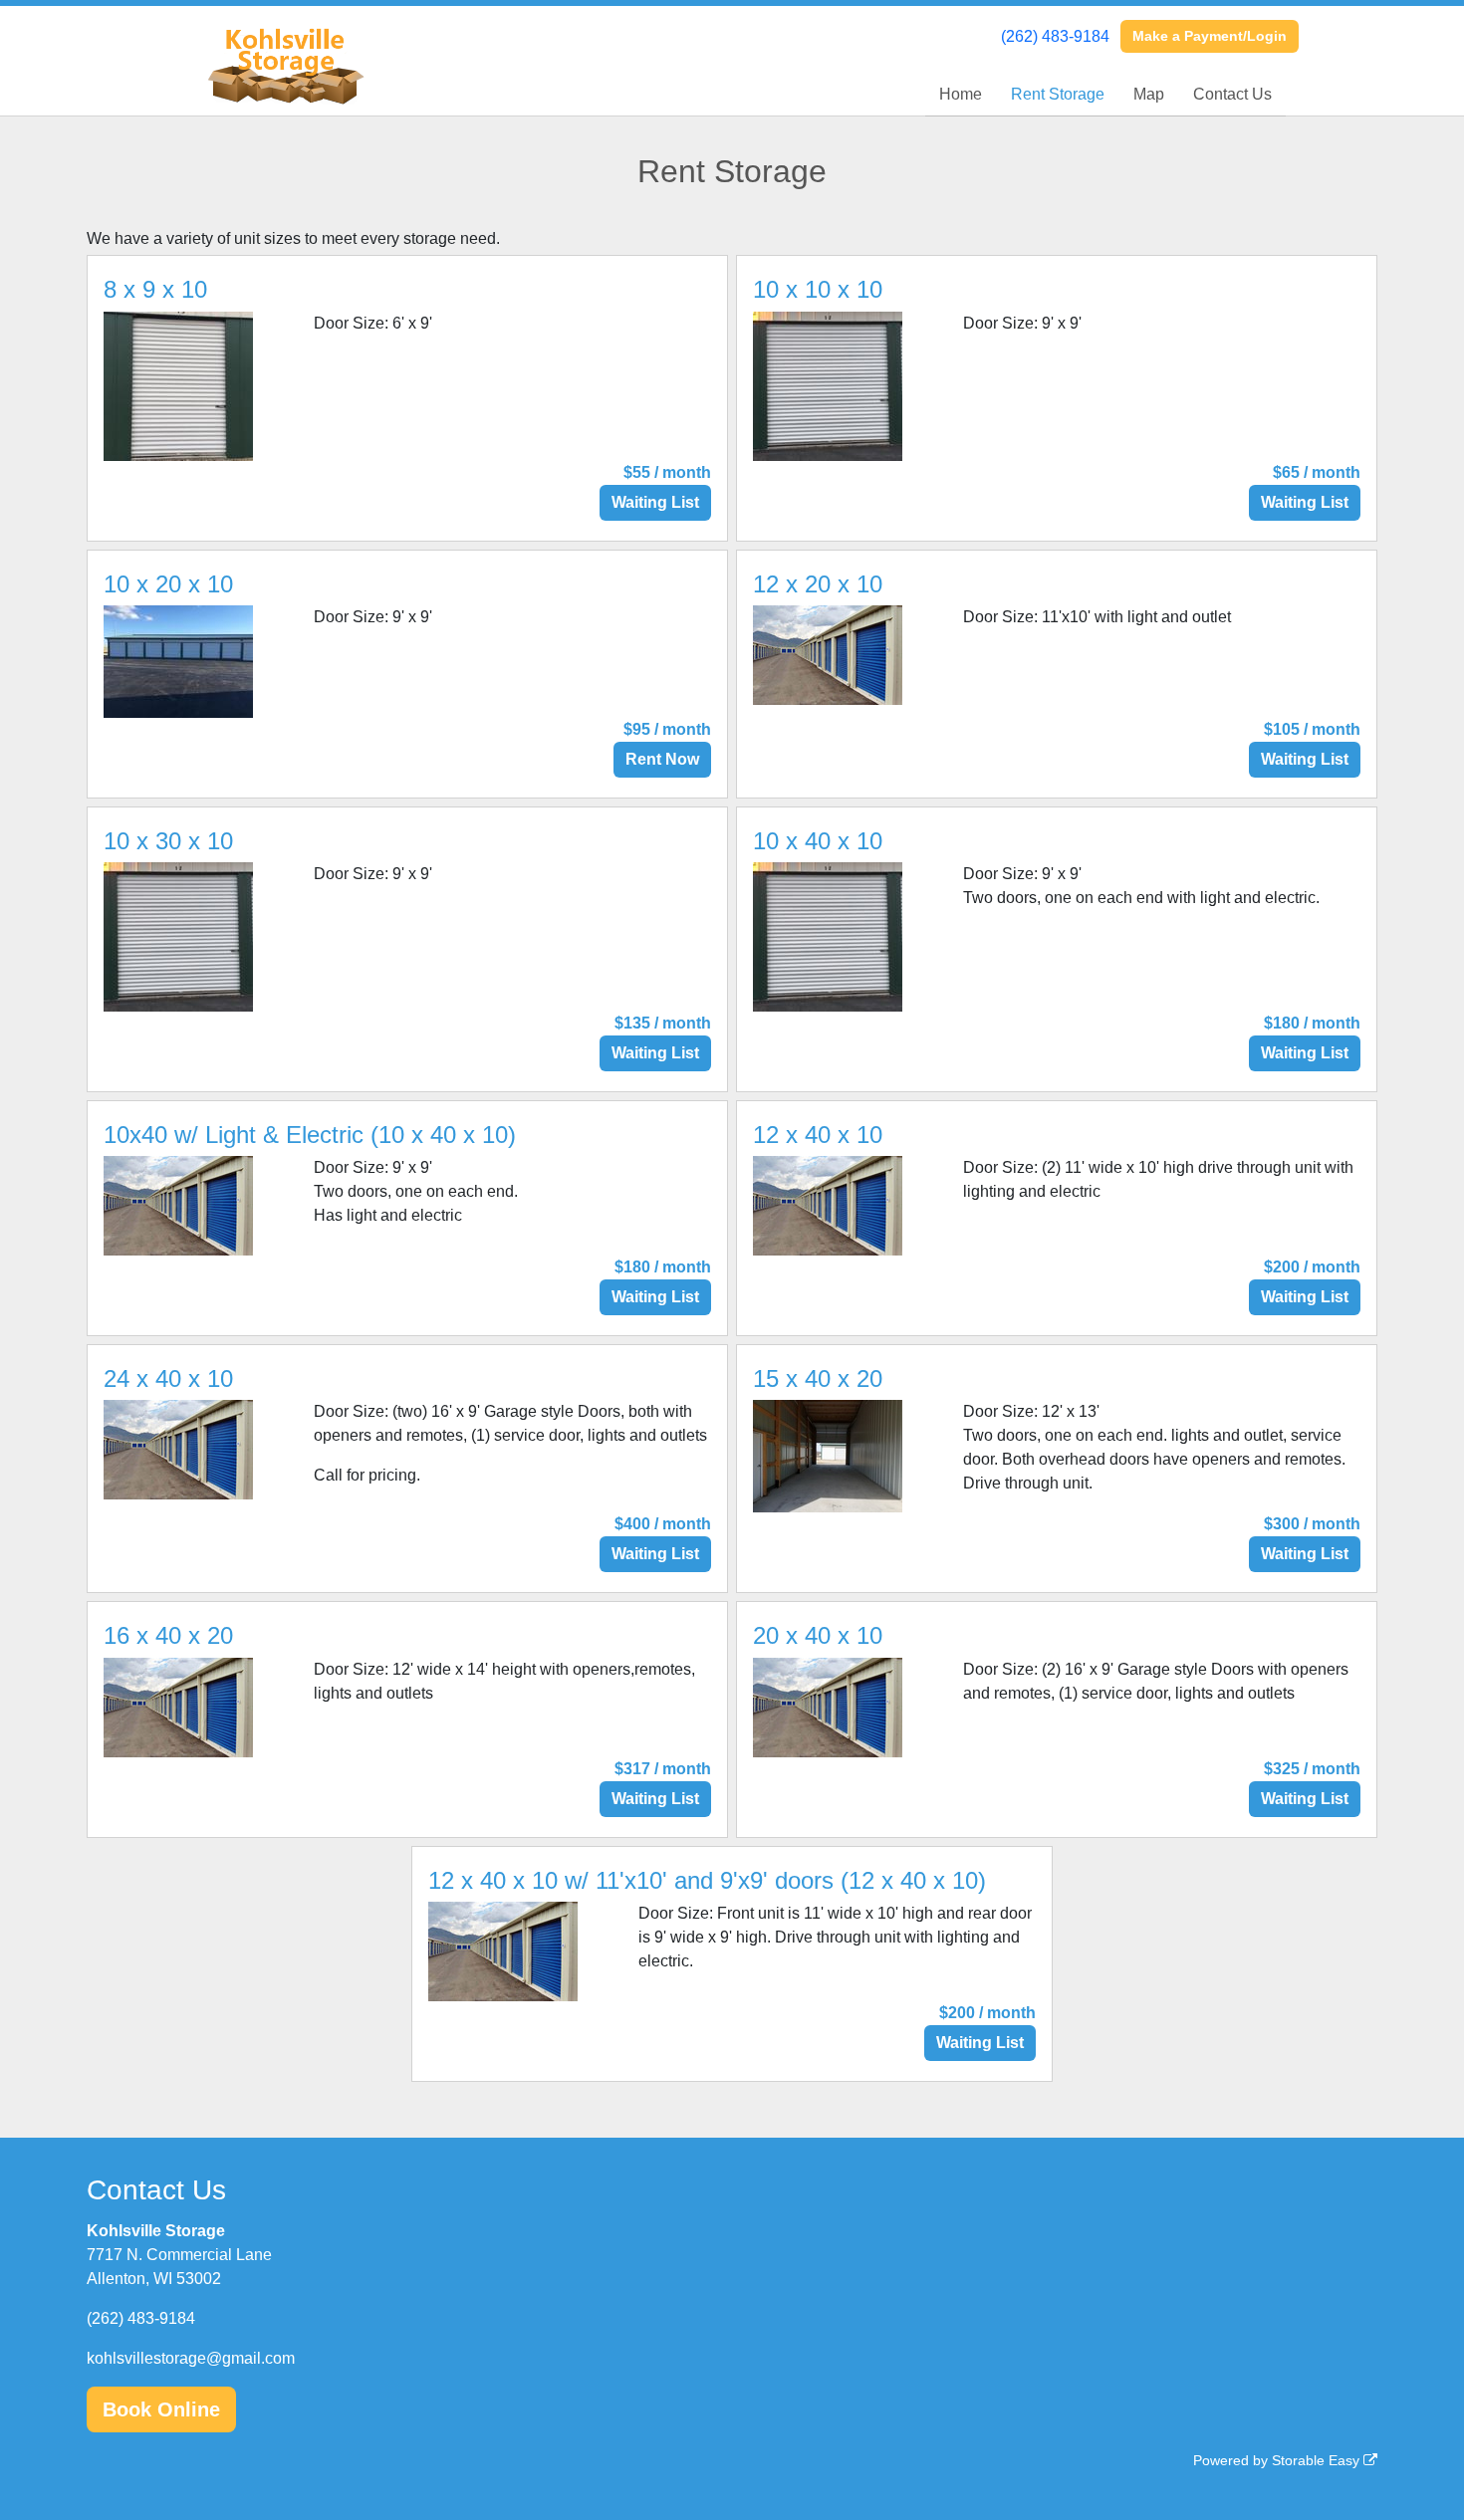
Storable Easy (1318, 2460)
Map (1149, 94)
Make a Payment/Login (1210, 36)
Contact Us (1232, 94)
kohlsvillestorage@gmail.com (191, 2358)
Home (961, 94)
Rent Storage (1058, 94)
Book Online (161, 2409)
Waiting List (655, 502)
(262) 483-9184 (1055, 36)
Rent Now (662, 759)
